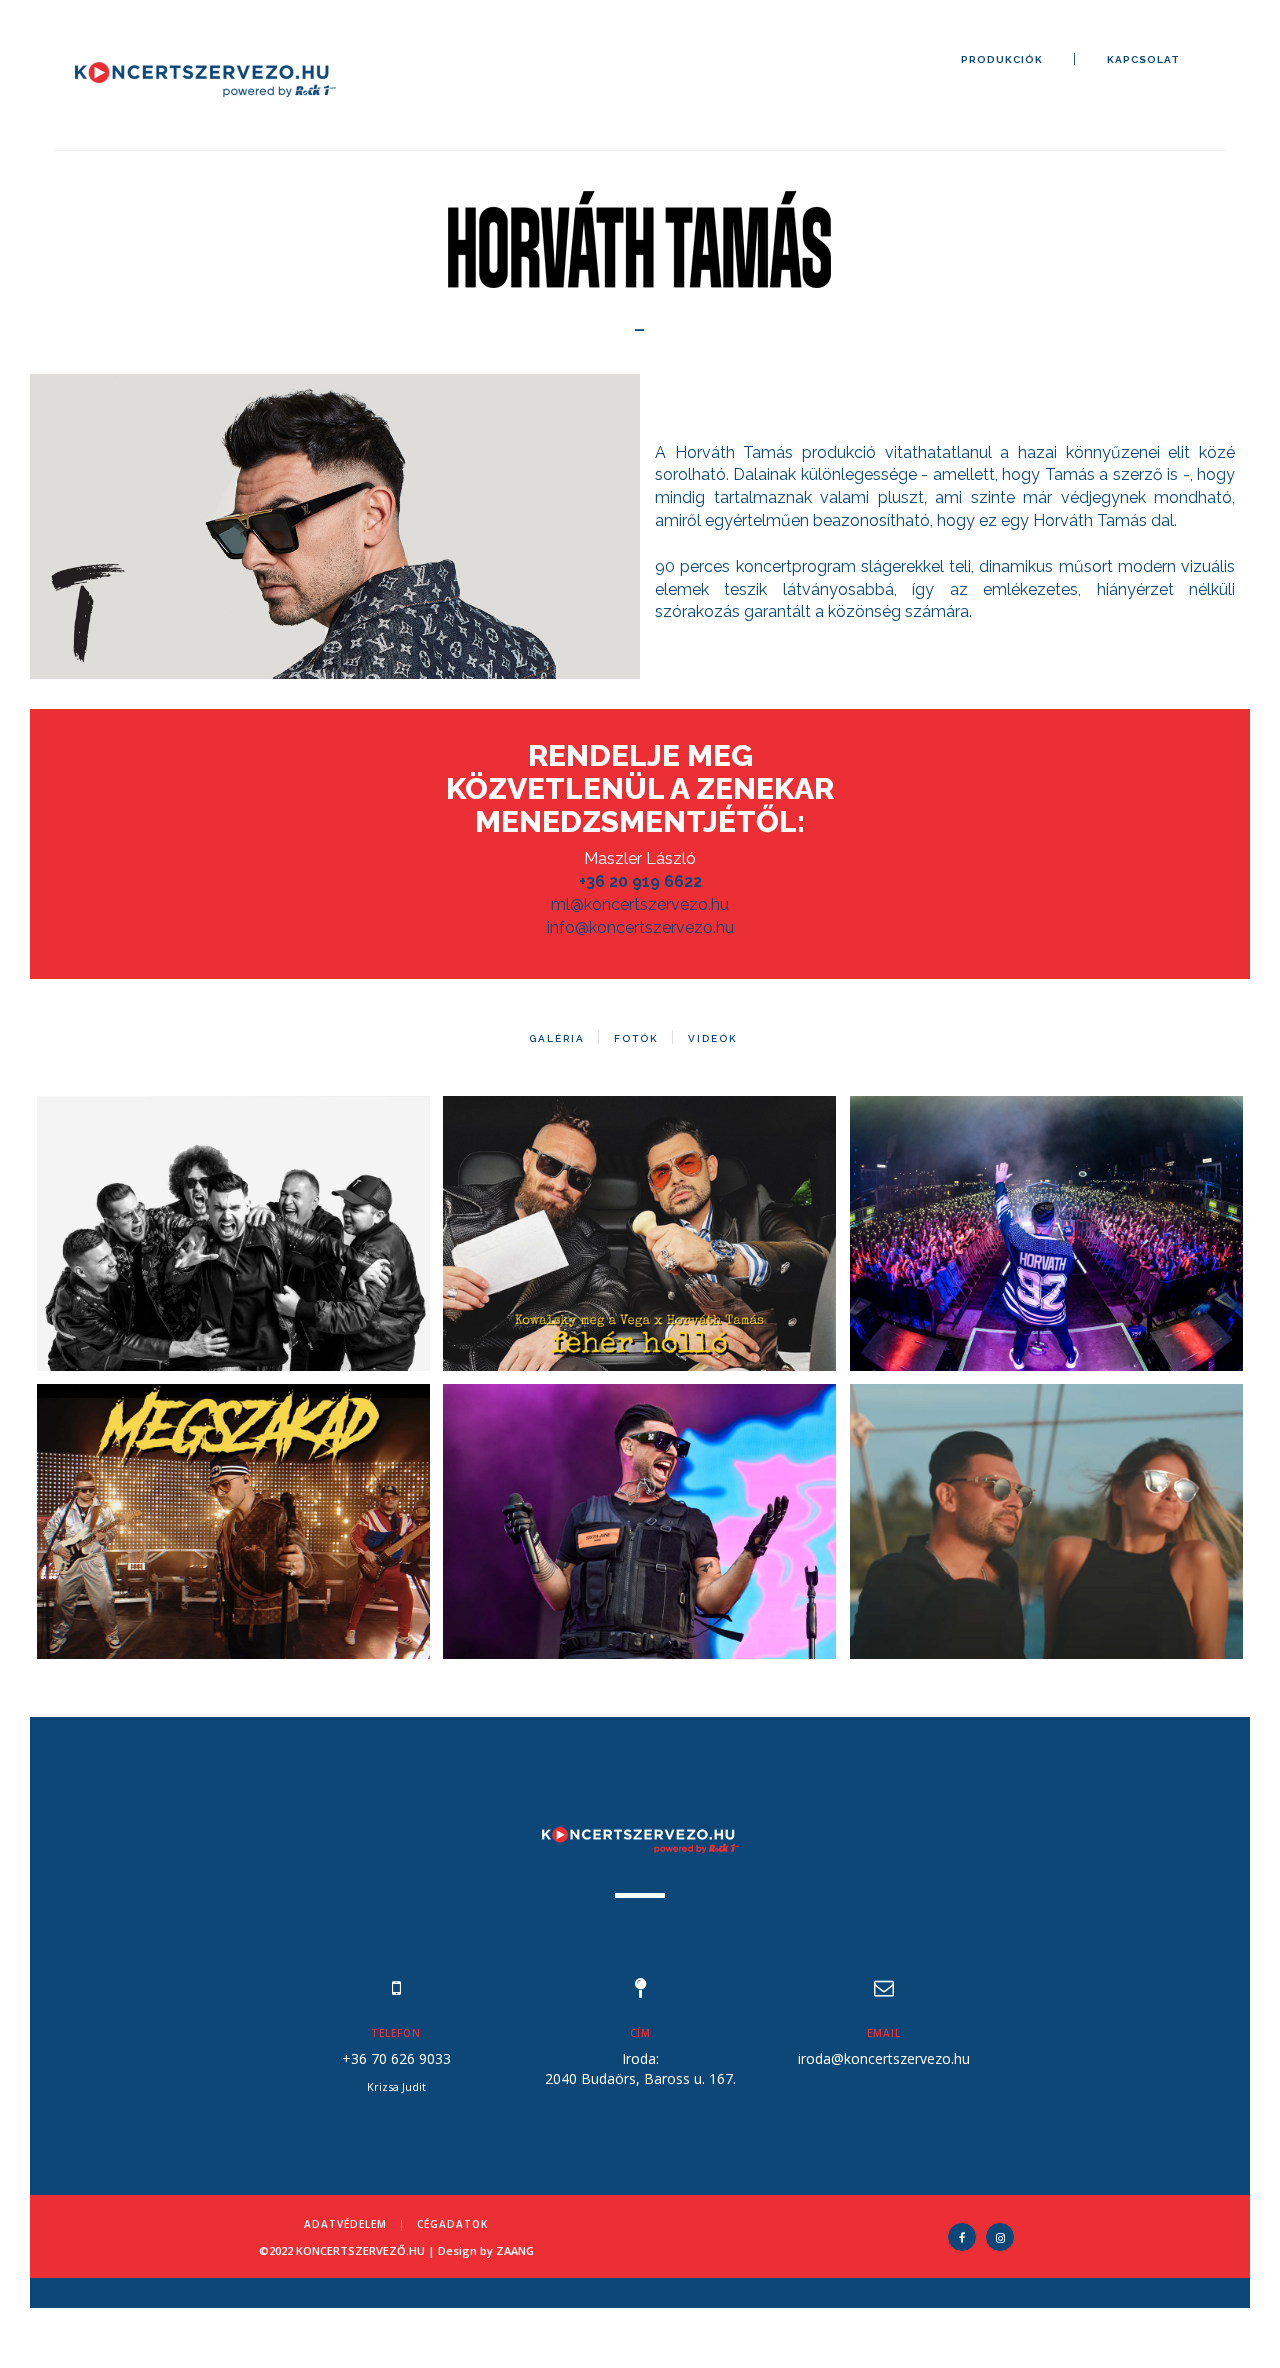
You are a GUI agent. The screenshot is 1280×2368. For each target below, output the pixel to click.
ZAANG (515, 2250)
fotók (636, 1038)
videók (713, 1038)
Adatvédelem (345, 2224)
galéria (557, 1038)
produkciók (1002, 59)
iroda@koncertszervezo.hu (884, 2058)
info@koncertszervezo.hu (640, 927)
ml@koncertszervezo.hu (640, 904)
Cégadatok (452, 2224)
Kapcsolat (1143, 59)
